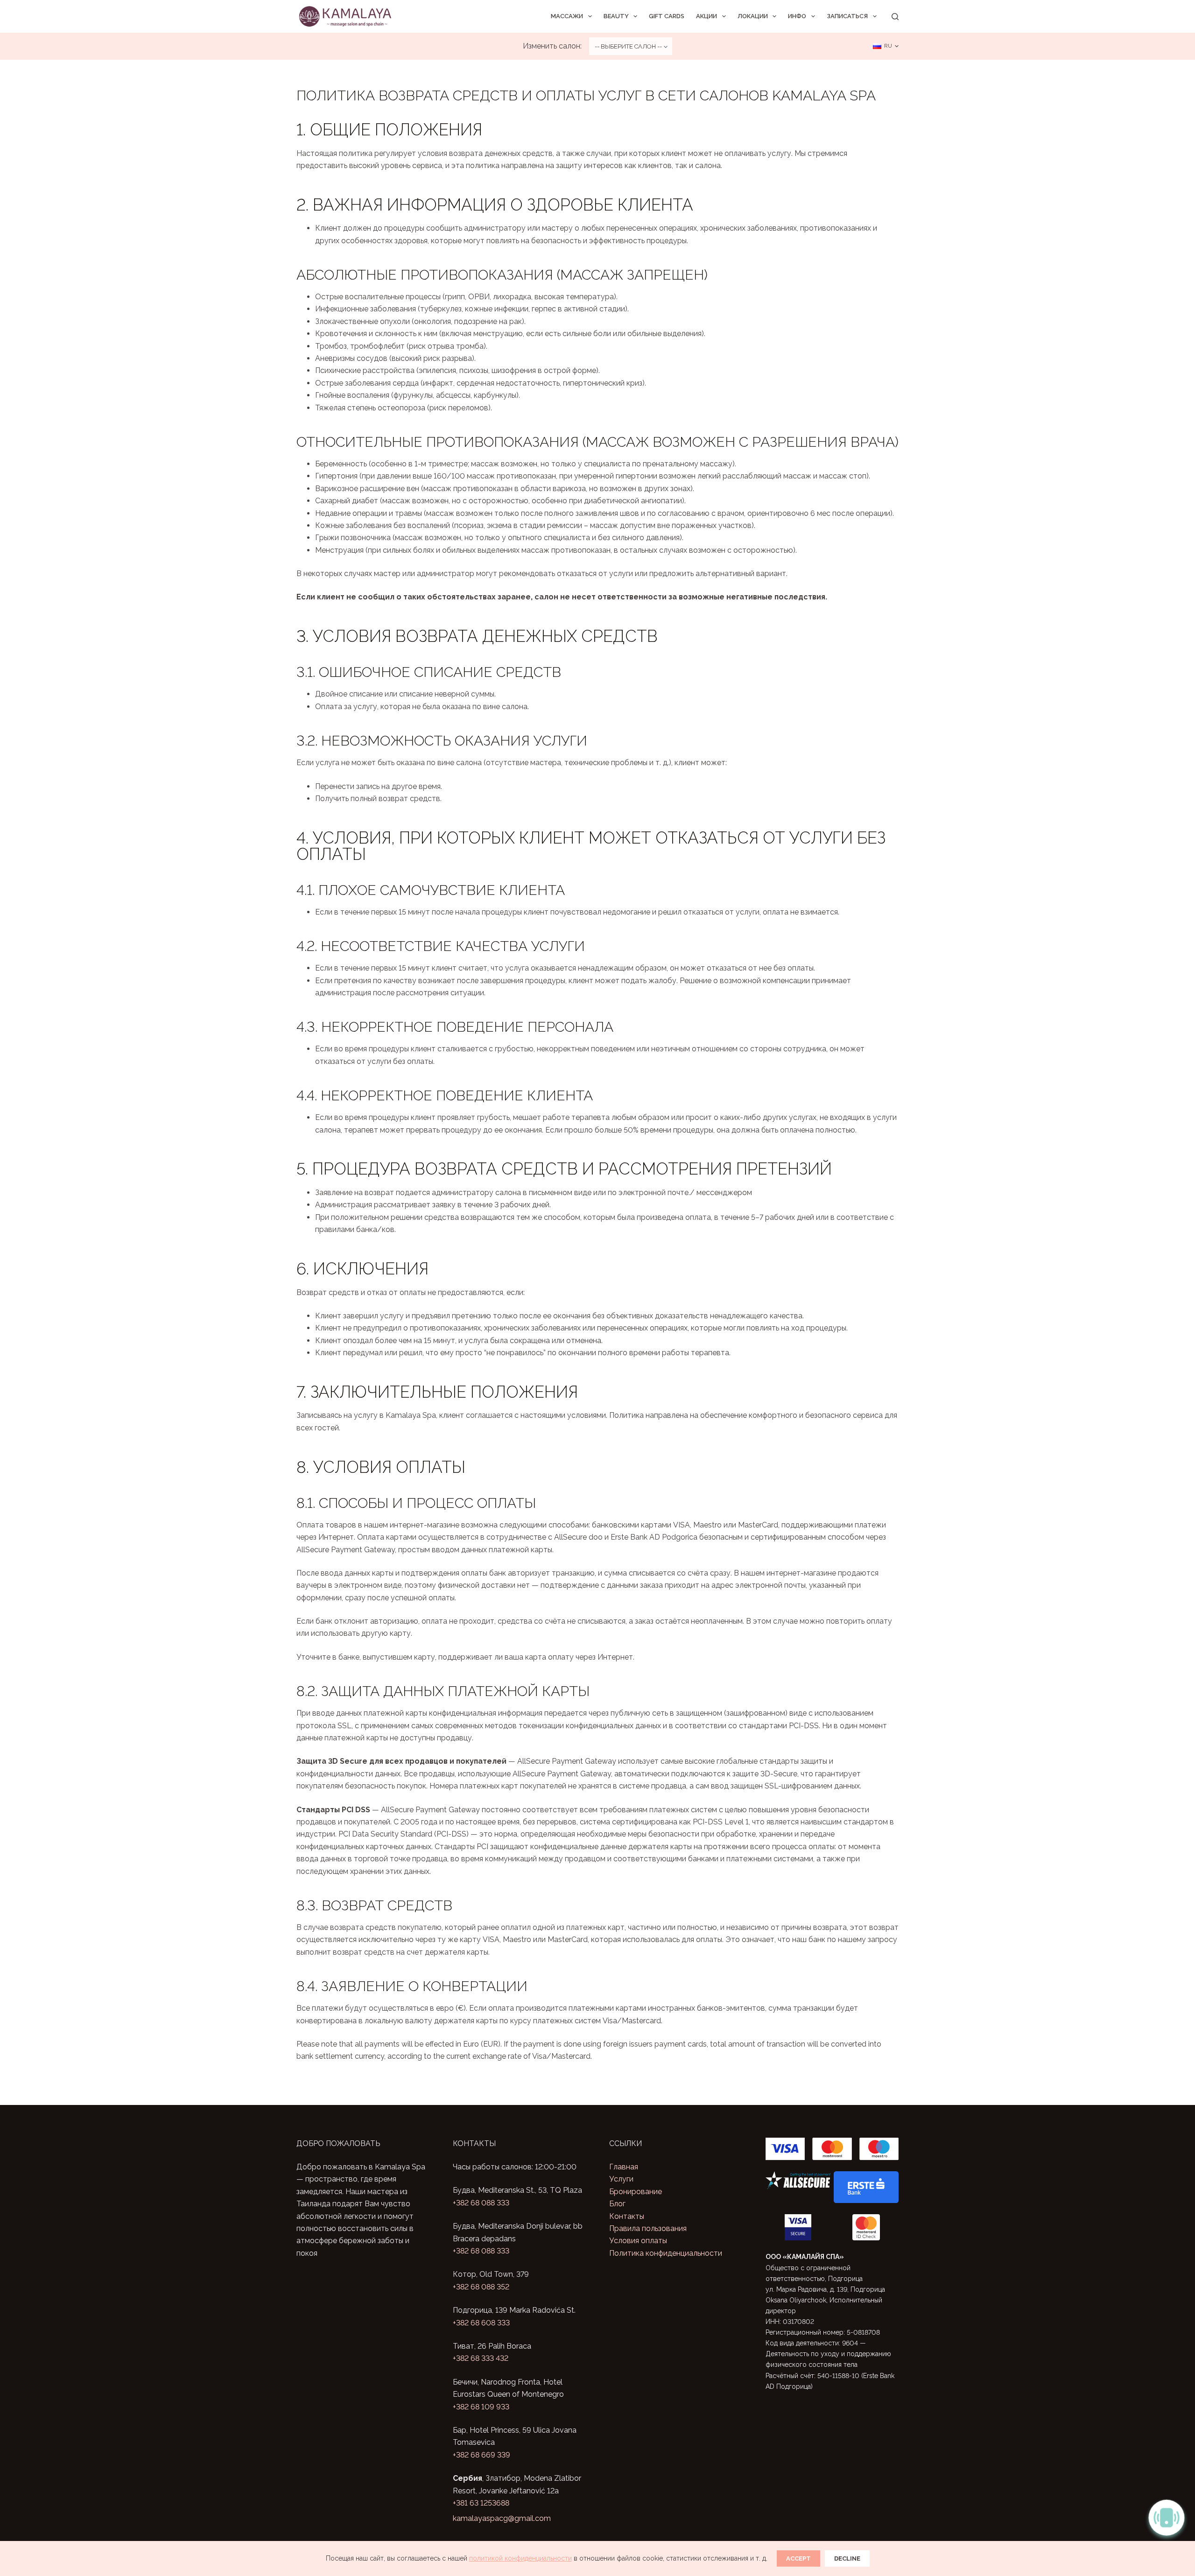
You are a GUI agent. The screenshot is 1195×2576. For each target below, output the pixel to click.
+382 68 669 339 (482, 2455)
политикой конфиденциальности (520, 2558)
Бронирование (636, 2192)
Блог (617, 2204)
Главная (624, 2167)
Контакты (627, 2216)
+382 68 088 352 (481, 2287)
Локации (753, 16)
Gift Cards (667, 16)
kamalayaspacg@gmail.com (502, 2518)
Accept (798, 2558)
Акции (706, 16)
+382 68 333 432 (481, 2358)
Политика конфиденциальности (666, 2253)
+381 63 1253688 (481, 2503)
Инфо (797, 16)
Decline (847, 2558)
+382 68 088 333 (481, 2203)
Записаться (847, 16)
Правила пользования (648, 2228)
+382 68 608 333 (481, 2323)
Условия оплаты (638, 2241)
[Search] (895, 17)
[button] (886, 46)
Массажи (567, 16)
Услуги (621, 2179)
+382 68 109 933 (481, 2407)
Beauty (616, 16)
